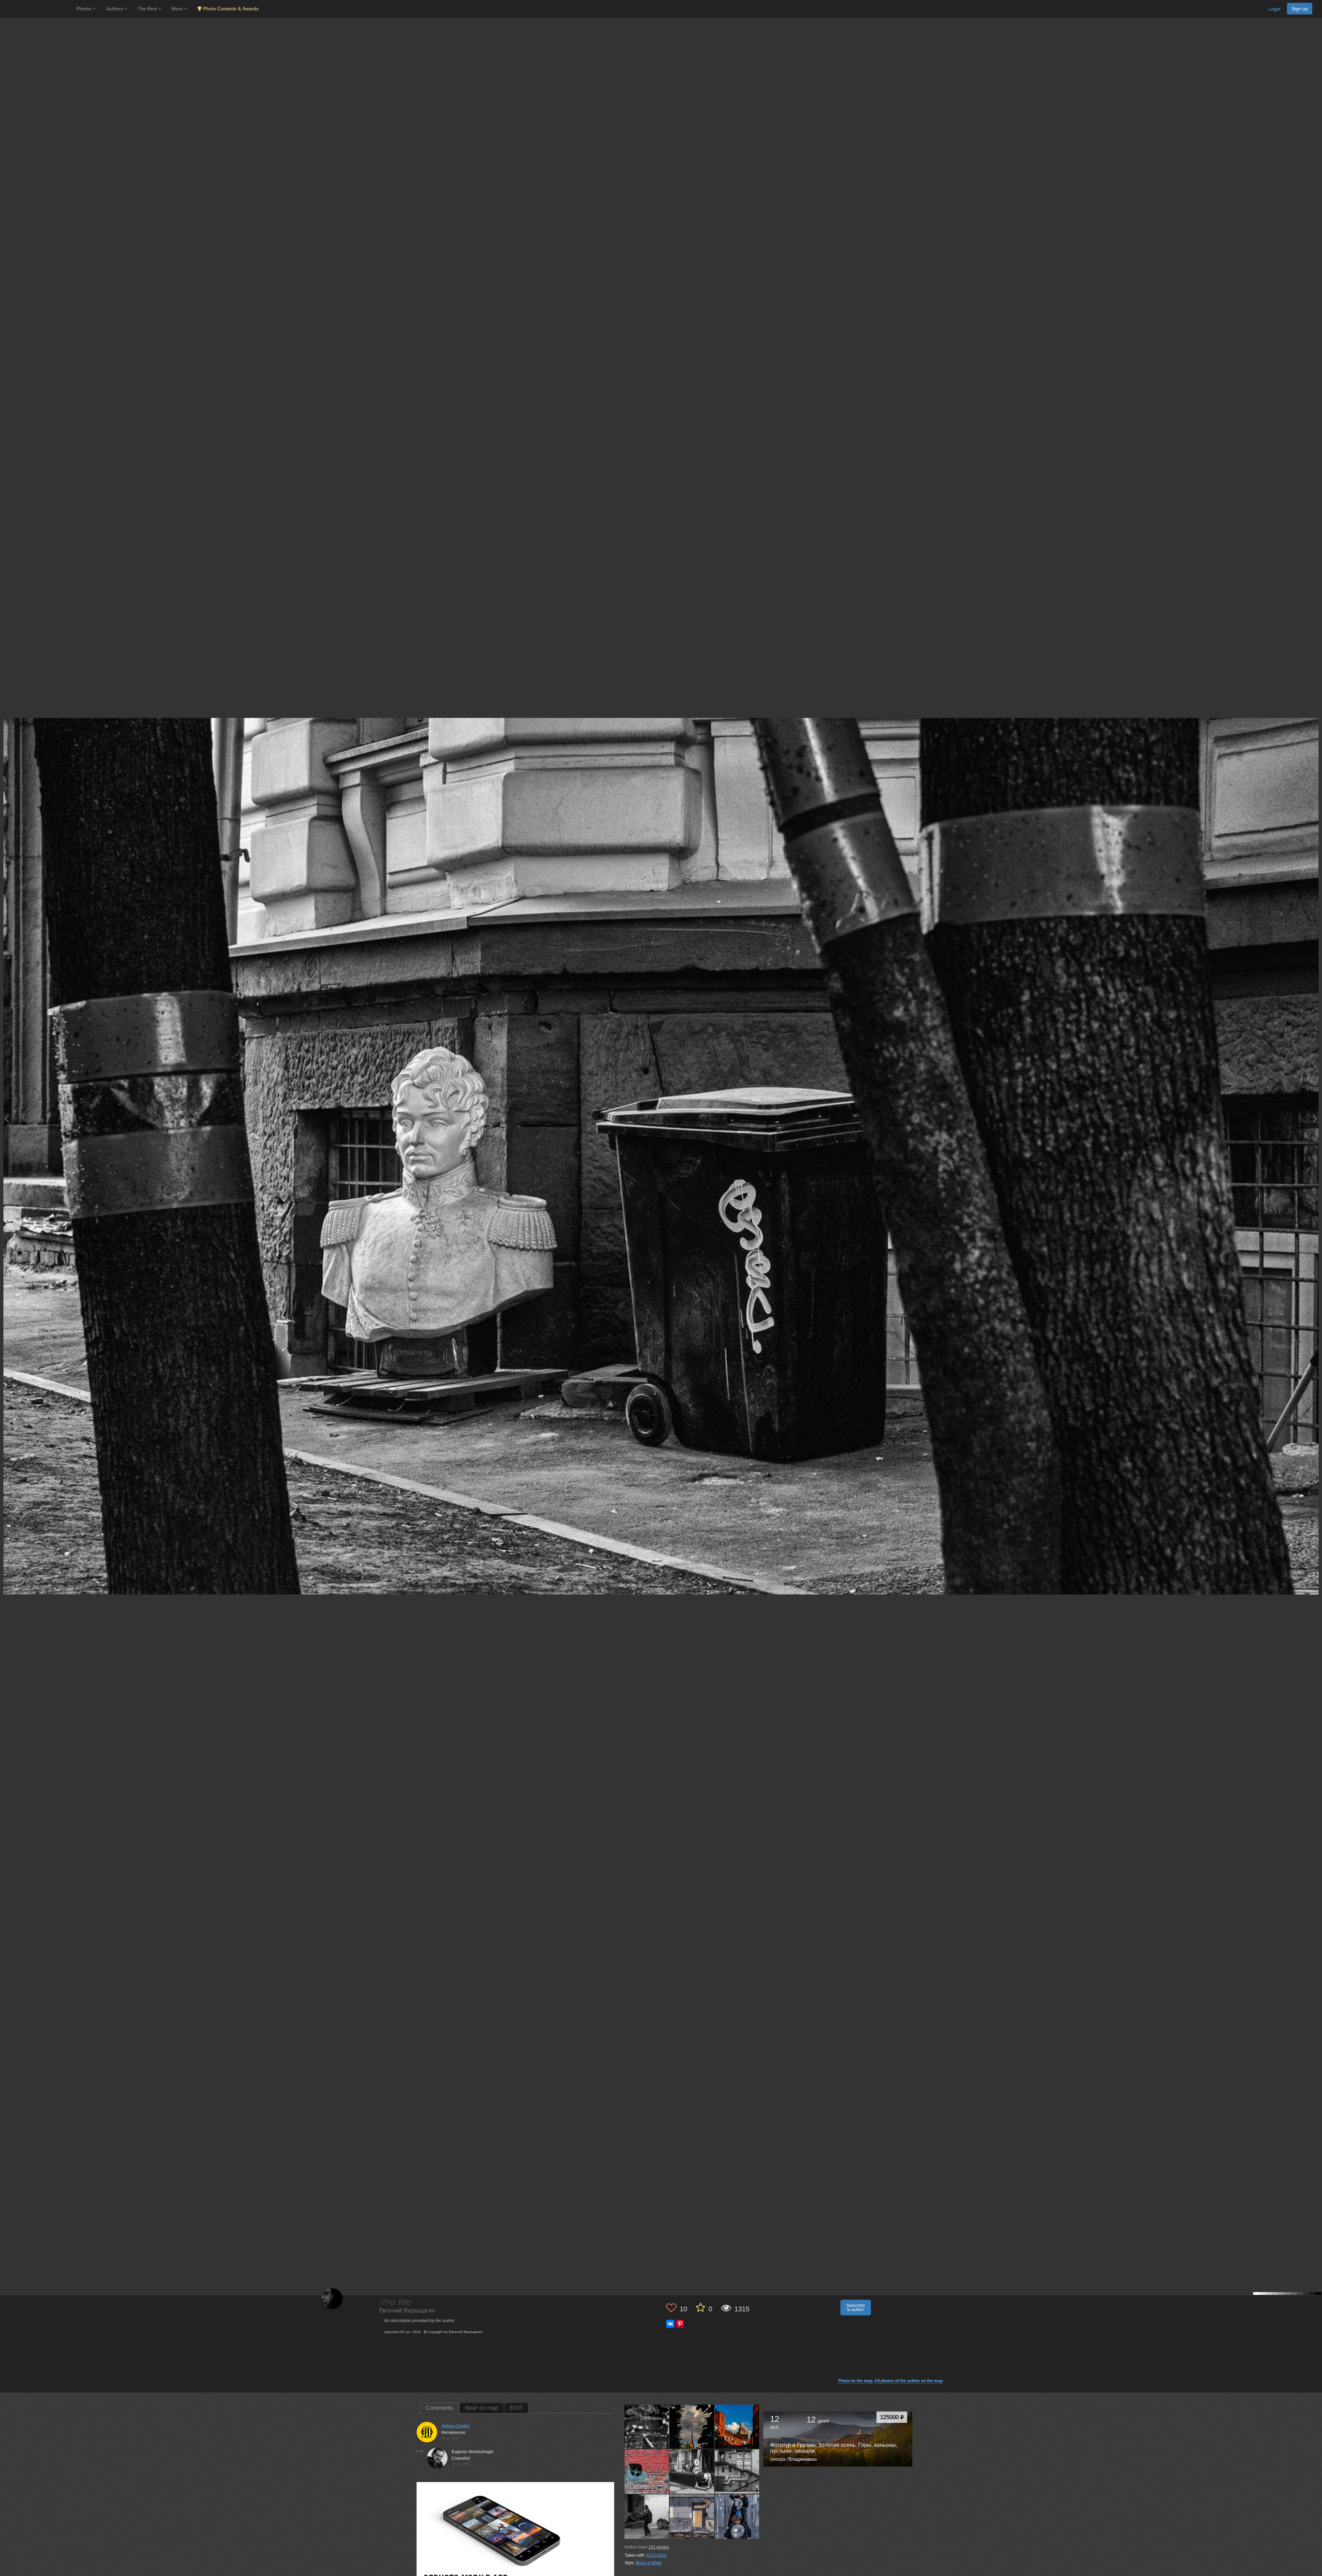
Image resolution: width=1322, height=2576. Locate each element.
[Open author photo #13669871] (737, 2427)
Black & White (649, 2563)
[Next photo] (1315, 1118)
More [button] (178, 9)
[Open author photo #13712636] (647, 2427)
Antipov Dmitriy (455, 2426)
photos (659, 2547)
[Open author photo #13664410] (647, 2472)
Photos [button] (85, 9)
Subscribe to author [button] (856, 2308)
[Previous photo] (7, 1118)
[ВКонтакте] (670, 2324)
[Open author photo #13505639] (737, 2517)
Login (1274, 9)
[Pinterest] (680, 2324)
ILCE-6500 (657, 2555)
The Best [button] (148, 9)
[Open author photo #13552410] (692, 2517)
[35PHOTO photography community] (37, 9)
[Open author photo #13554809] (647, 2517)
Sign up (1300, 9)
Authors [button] (115, 9)
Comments (439, 2408)
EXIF (516, 2408)
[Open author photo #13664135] (692, 2472)
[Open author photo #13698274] (692, 2427)
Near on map (482, 2408)
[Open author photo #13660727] (737, 2472)
